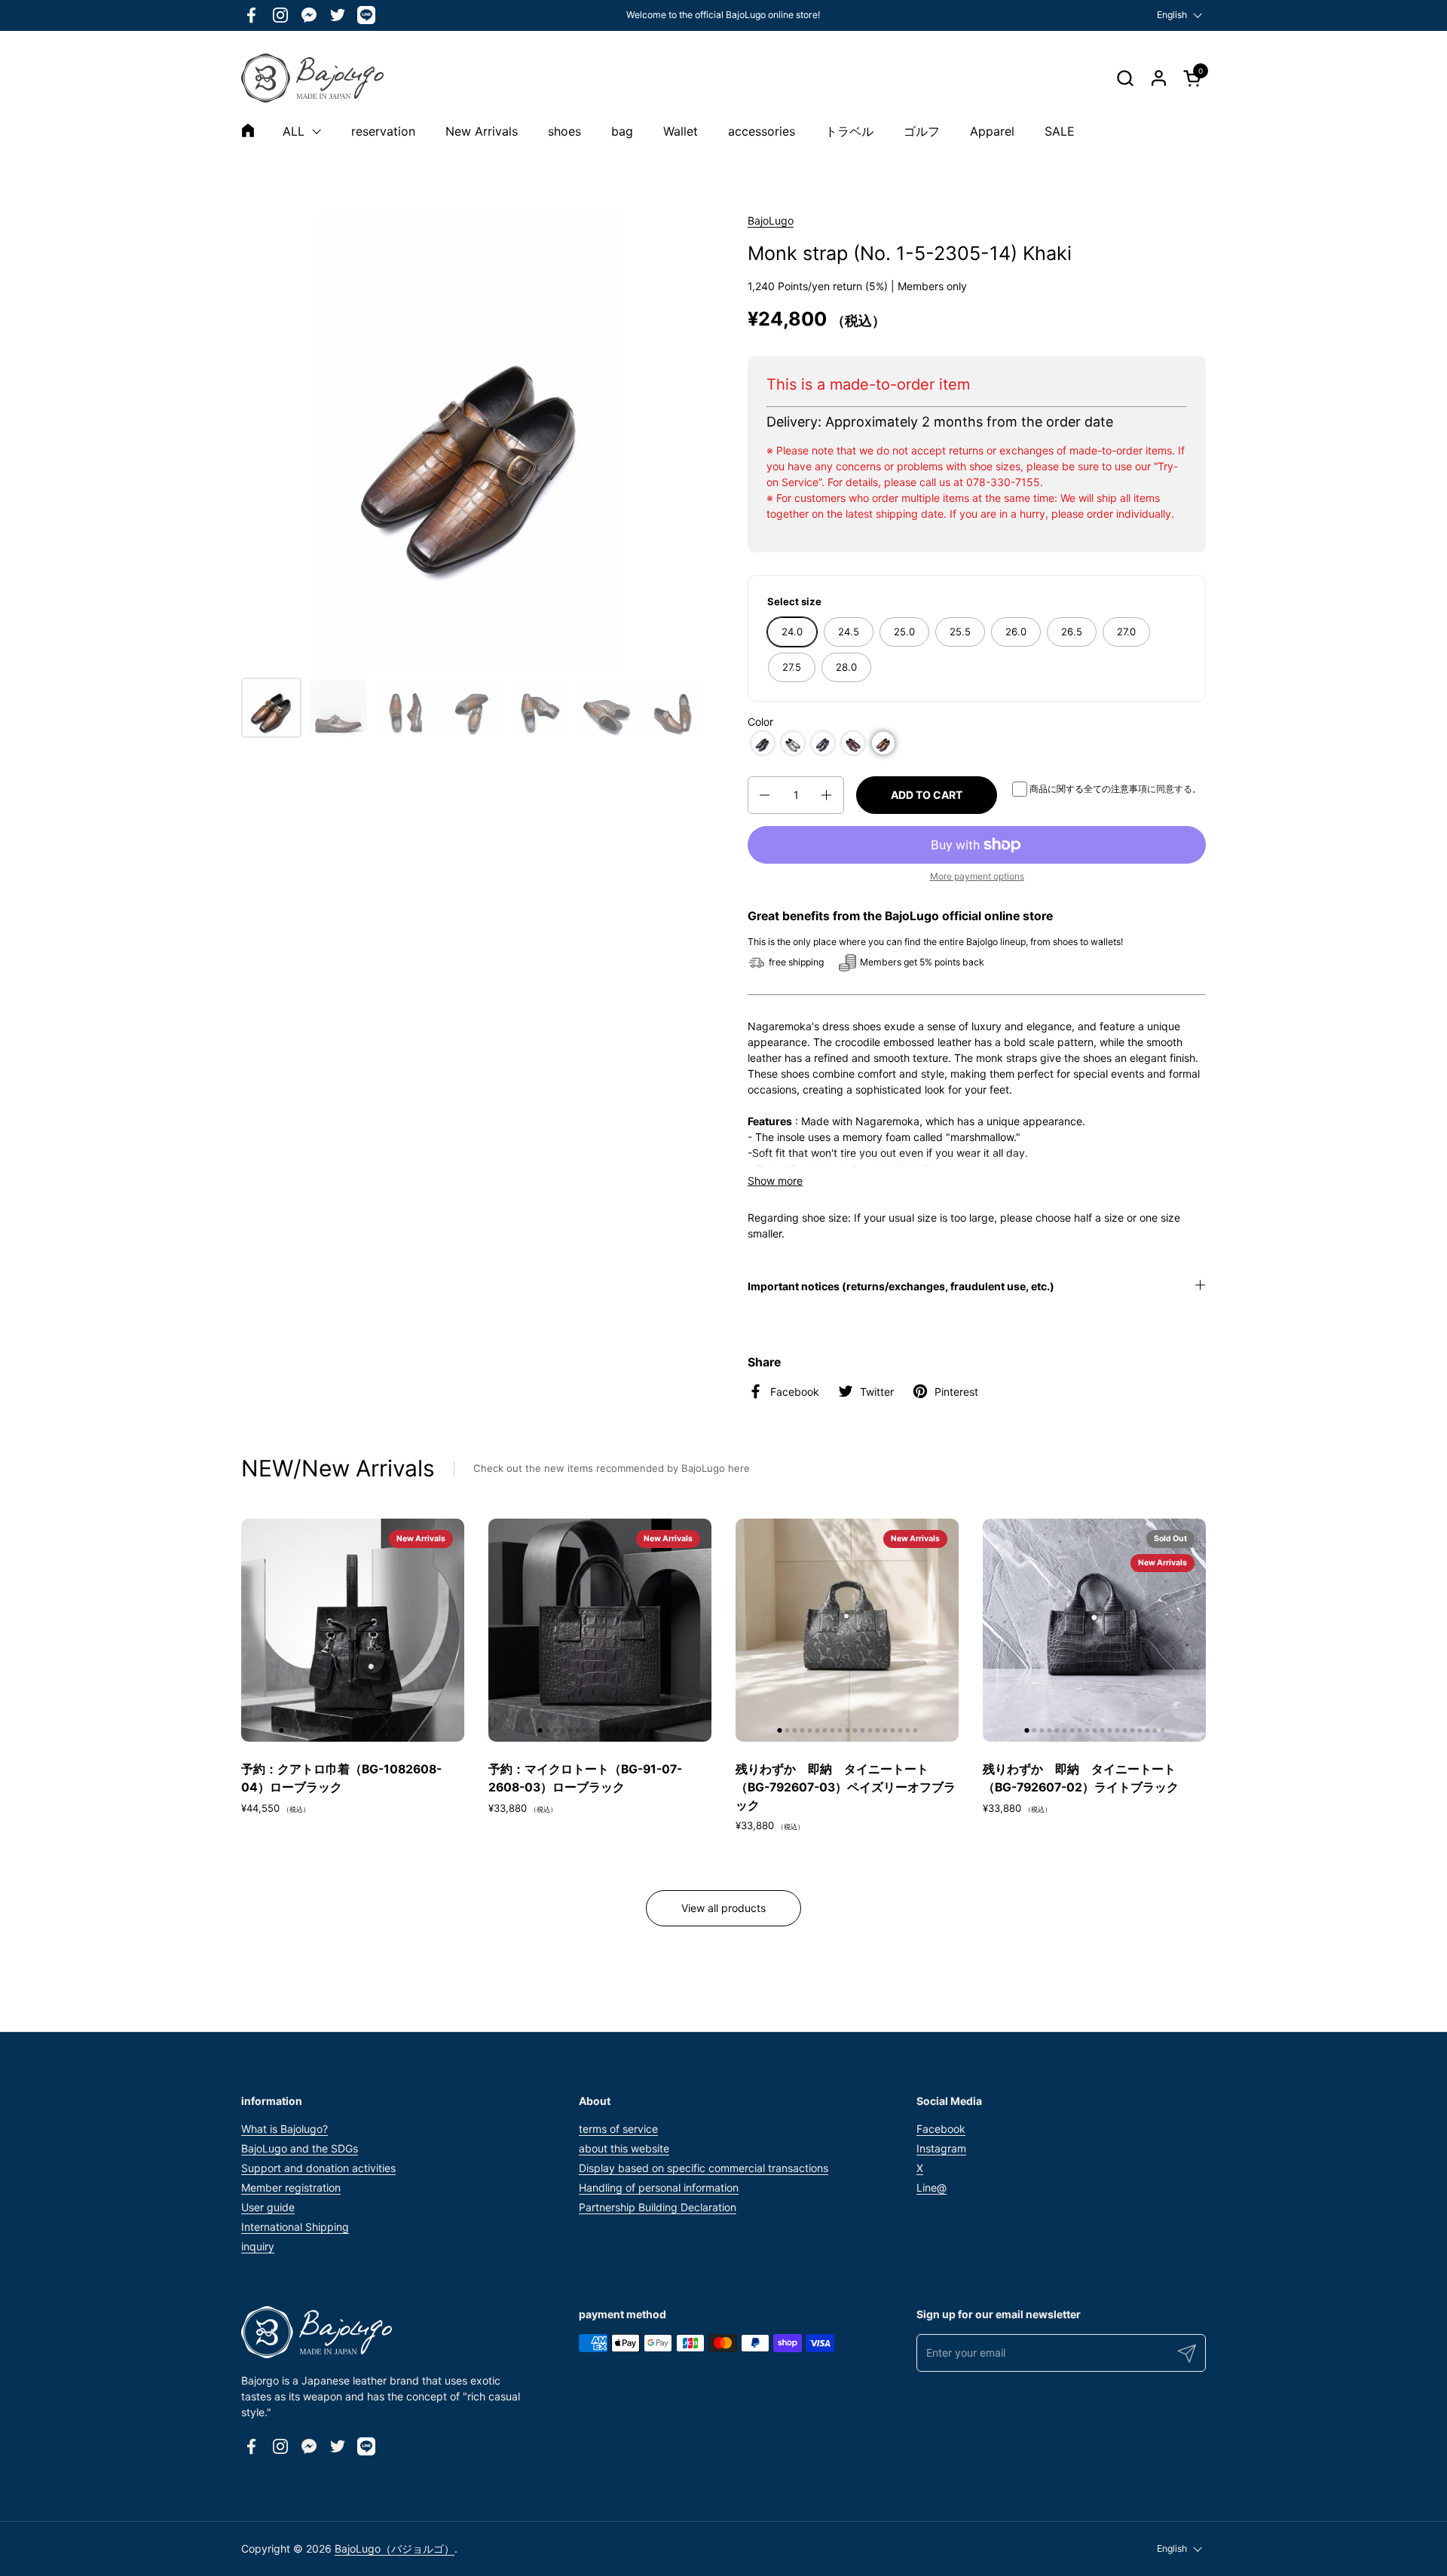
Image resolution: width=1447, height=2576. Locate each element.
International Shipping (295, 2227)
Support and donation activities (318, 2168)
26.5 (1072, 632)
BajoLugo (771, 220)
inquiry (258, 2246)
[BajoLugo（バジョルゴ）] (312, 78)
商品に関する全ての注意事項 (1088, 789)
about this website (624, 2148)
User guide (268, 2207)
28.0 (846, 667)
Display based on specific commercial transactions (704, 2168)
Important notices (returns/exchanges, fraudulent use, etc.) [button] (901, 1286)
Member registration (291, 2187)
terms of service (618, 2129)
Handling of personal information (659, 2187)
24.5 (849, 632)
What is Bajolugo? (285, 2129)
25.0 (904, 632)
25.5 (960, 632)
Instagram (941, 2148)
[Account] (1159, 78)
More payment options (977, 876)
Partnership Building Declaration (658, 2207)
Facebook (941, 2129)
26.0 (1016, 632)
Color (760, 722)
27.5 (792, 667)
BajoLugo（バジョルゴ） (395, 2548)
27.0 (1126, 632)
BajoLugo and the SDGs (300, 2148)
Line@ (932, 2187)
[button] (1125, 78)
